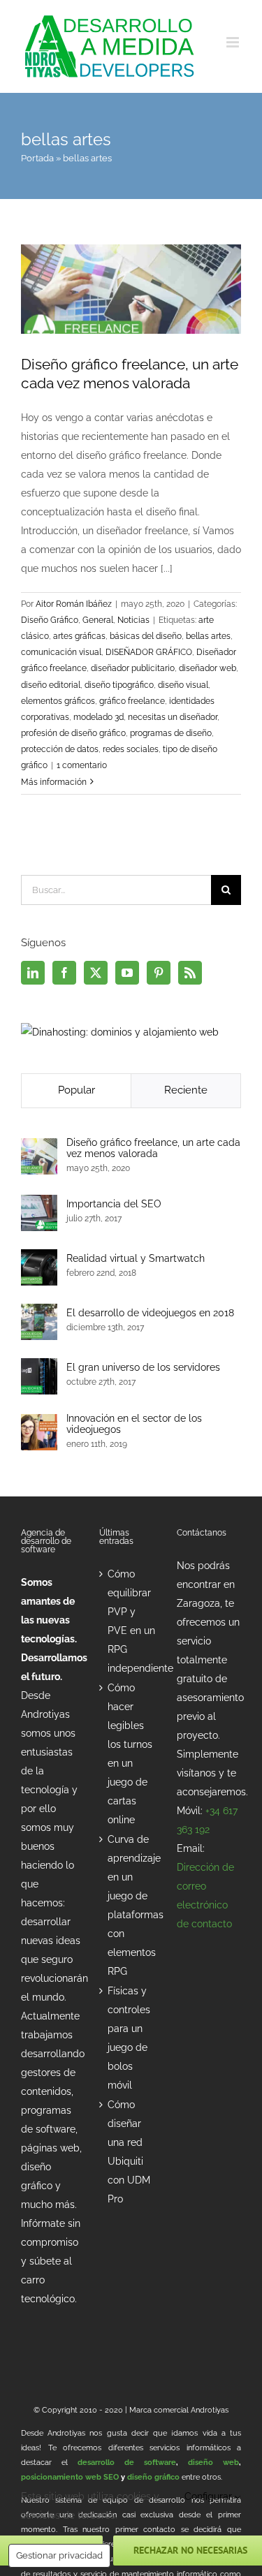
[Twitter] (96, 973)
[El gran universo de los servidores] (39, 1367)
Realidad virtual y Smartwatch (136, 1258)
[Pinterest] (159, 973)
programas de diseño (171, 733)
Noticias (133, 620)
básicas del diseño (146, 636)
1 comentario (82, 765)
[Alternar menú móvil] (234, 42)
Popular (77, 1090)
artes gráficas (79, 636)
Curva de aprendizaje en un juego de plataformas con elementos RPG (132, 1905)
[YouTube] (127, 973)
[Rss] (190, 973)
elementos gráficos (58, 701)
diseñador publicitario (133, 668)
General (98, 620)
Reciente (186, 1090)
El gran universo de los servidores (143, 1367)
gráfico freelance (132, 701)
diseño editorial (51, 685)
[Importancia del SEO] (39, 1204)
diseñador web (208, 668)
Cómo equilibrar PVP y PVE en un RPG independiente (132, 1621)
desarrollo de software (127, 2463)
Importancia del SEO (114, 1204)
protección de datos (60, 749)
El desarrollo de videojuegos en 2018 (150, 1313)
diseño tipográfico (119, 685)
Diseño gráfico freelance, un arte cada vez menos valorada (153, 1148)
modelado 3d (99, 717)
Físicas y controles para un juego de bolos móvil (129, 2038)
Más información (54, 782)
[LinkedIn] (33, 973)
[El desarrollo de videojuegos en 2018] (39, 1313)
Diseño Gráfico (50, 620)
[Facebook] (64, 973)
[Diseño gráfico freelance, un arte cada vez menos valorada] (39, 1147)
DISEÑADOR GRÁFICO (149, 652)
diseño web (213, 2463)
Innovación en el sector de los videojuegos (134, 1424)
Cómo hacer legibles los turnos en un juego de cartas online (130, 1754)
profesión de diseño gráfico (73, 733)
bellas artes (208, 636)
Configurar (210, 2496)
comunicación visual (61, 652)
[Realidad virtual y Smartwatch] (39, 1258)
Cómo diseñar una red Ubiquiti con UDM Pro (129, 2152)
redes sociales (131, 749)
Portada (37, 158)
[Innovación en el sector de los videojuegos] (39, 1423)
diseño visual (183, 685)
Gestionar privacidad (59, 2555)
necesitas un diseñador (173, 717)
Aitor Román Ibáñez (74, 604)
